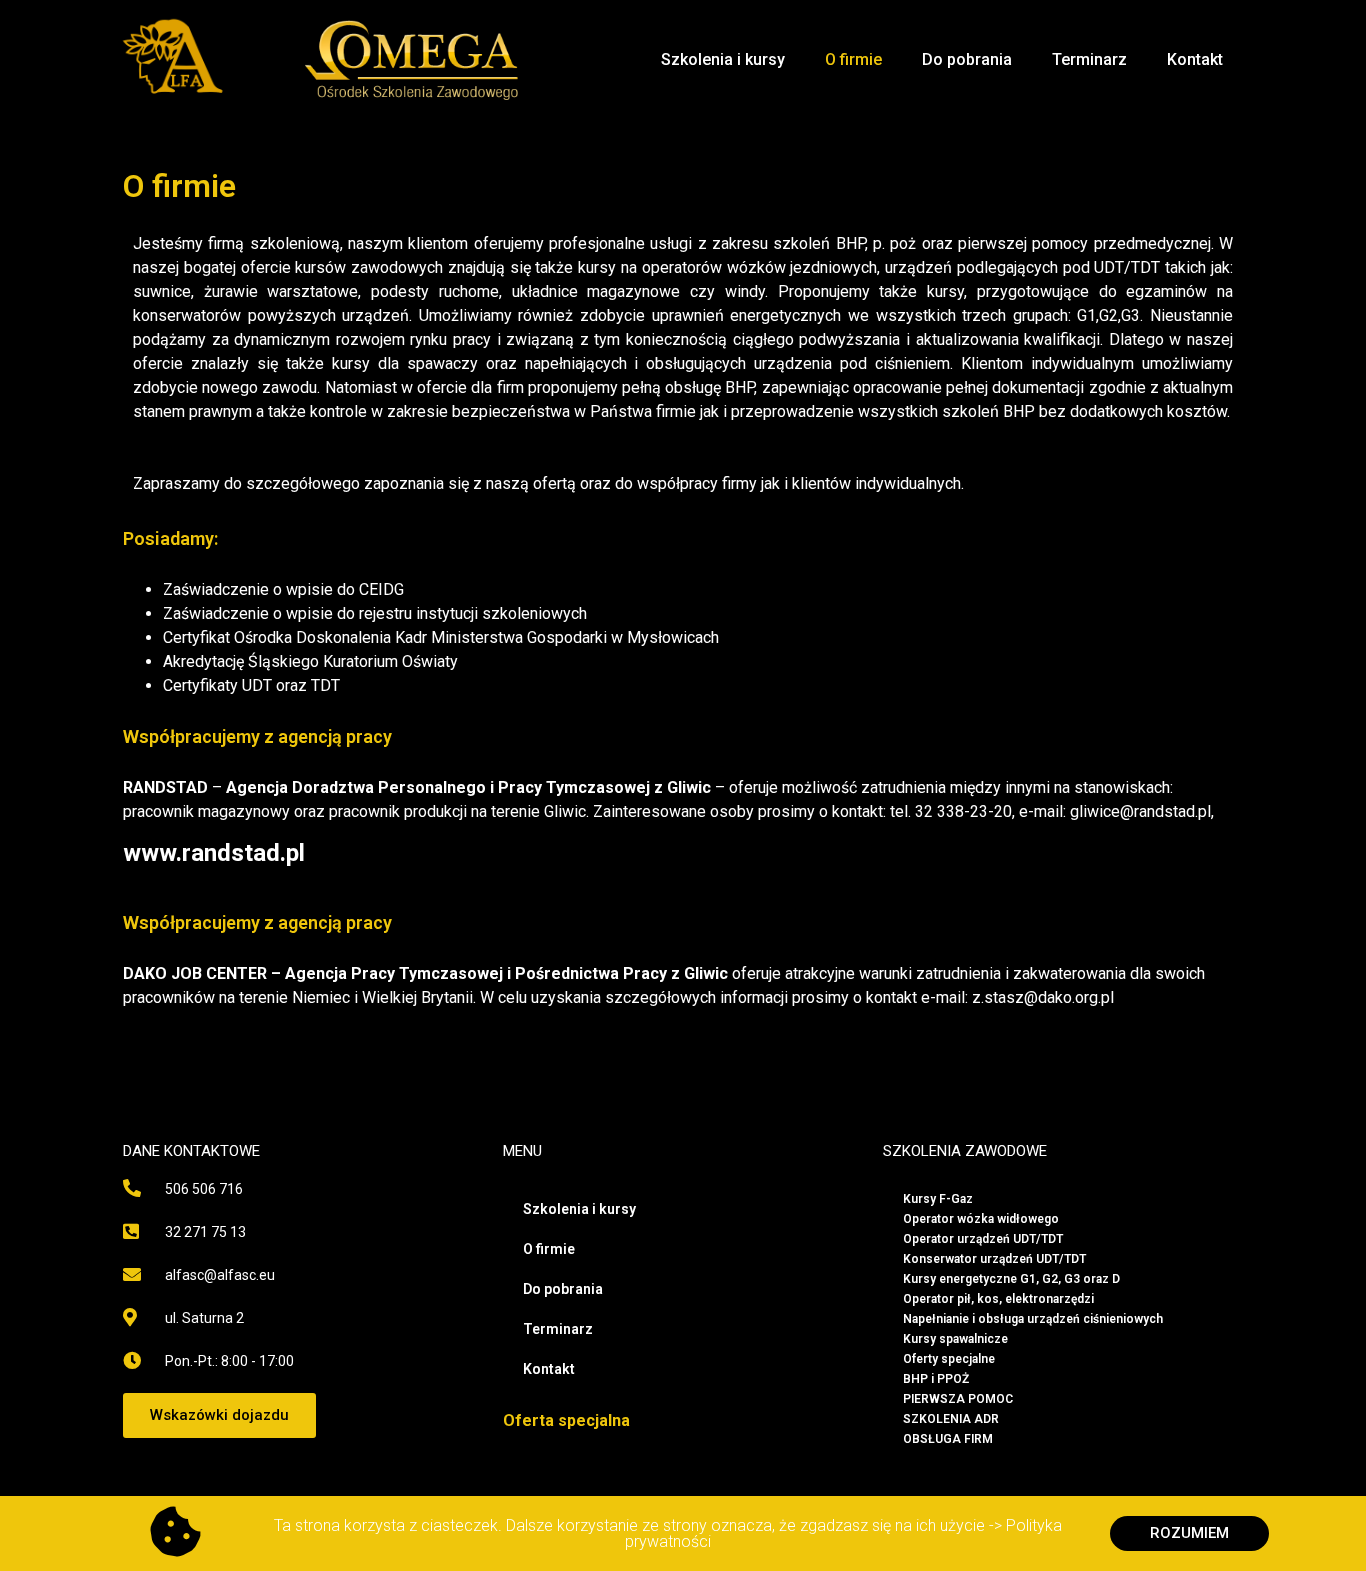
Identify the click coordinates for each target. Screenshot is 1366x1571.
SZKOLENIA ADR (951, 1419)
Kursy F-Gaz (938, 1199)
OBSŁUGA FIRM (948, 1439)
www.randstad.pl (214, 853)
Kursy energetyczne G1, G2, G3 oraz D (1011, 1279)
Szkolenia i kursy (723, 59)
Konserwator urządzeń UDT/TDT (994, 1259)
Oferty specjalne (949, 1359)
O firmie (853, 59)
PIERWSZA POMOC (958, 1399)
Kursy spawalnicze (955, 1339)
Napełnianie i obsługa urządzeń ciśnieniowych (1033, 1319)
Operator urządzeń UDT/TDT (983, 1239)
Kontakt (1195, 59)
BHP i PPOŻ (936, 1379)
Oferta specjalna (566, 1420)
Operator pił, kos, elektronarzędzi (998, 1299)
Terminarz (1089, 59)
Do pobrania (967, 59)
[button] (219, 1415)
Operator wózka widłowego (981, 1219)
